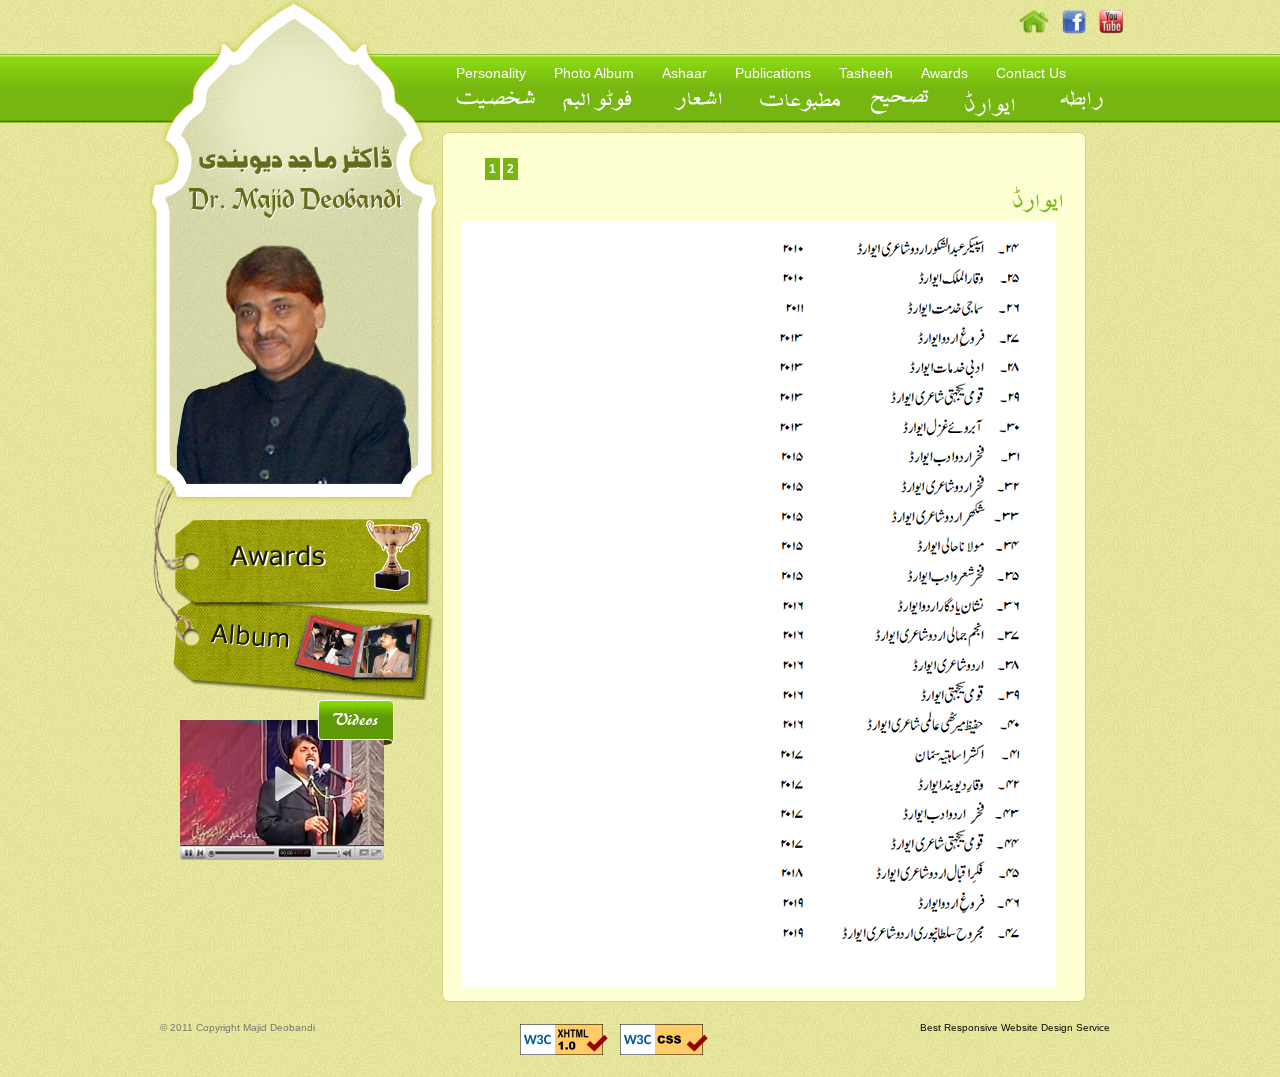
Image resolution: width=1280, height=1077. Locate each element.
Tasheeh (866, 73)
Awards (944, 73)
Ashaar (684, 73)
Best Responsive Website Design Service (1015, 1027)
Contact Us (1031, 73)
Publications (773, 73)
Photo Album (594, 73)
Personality (491, 73)
